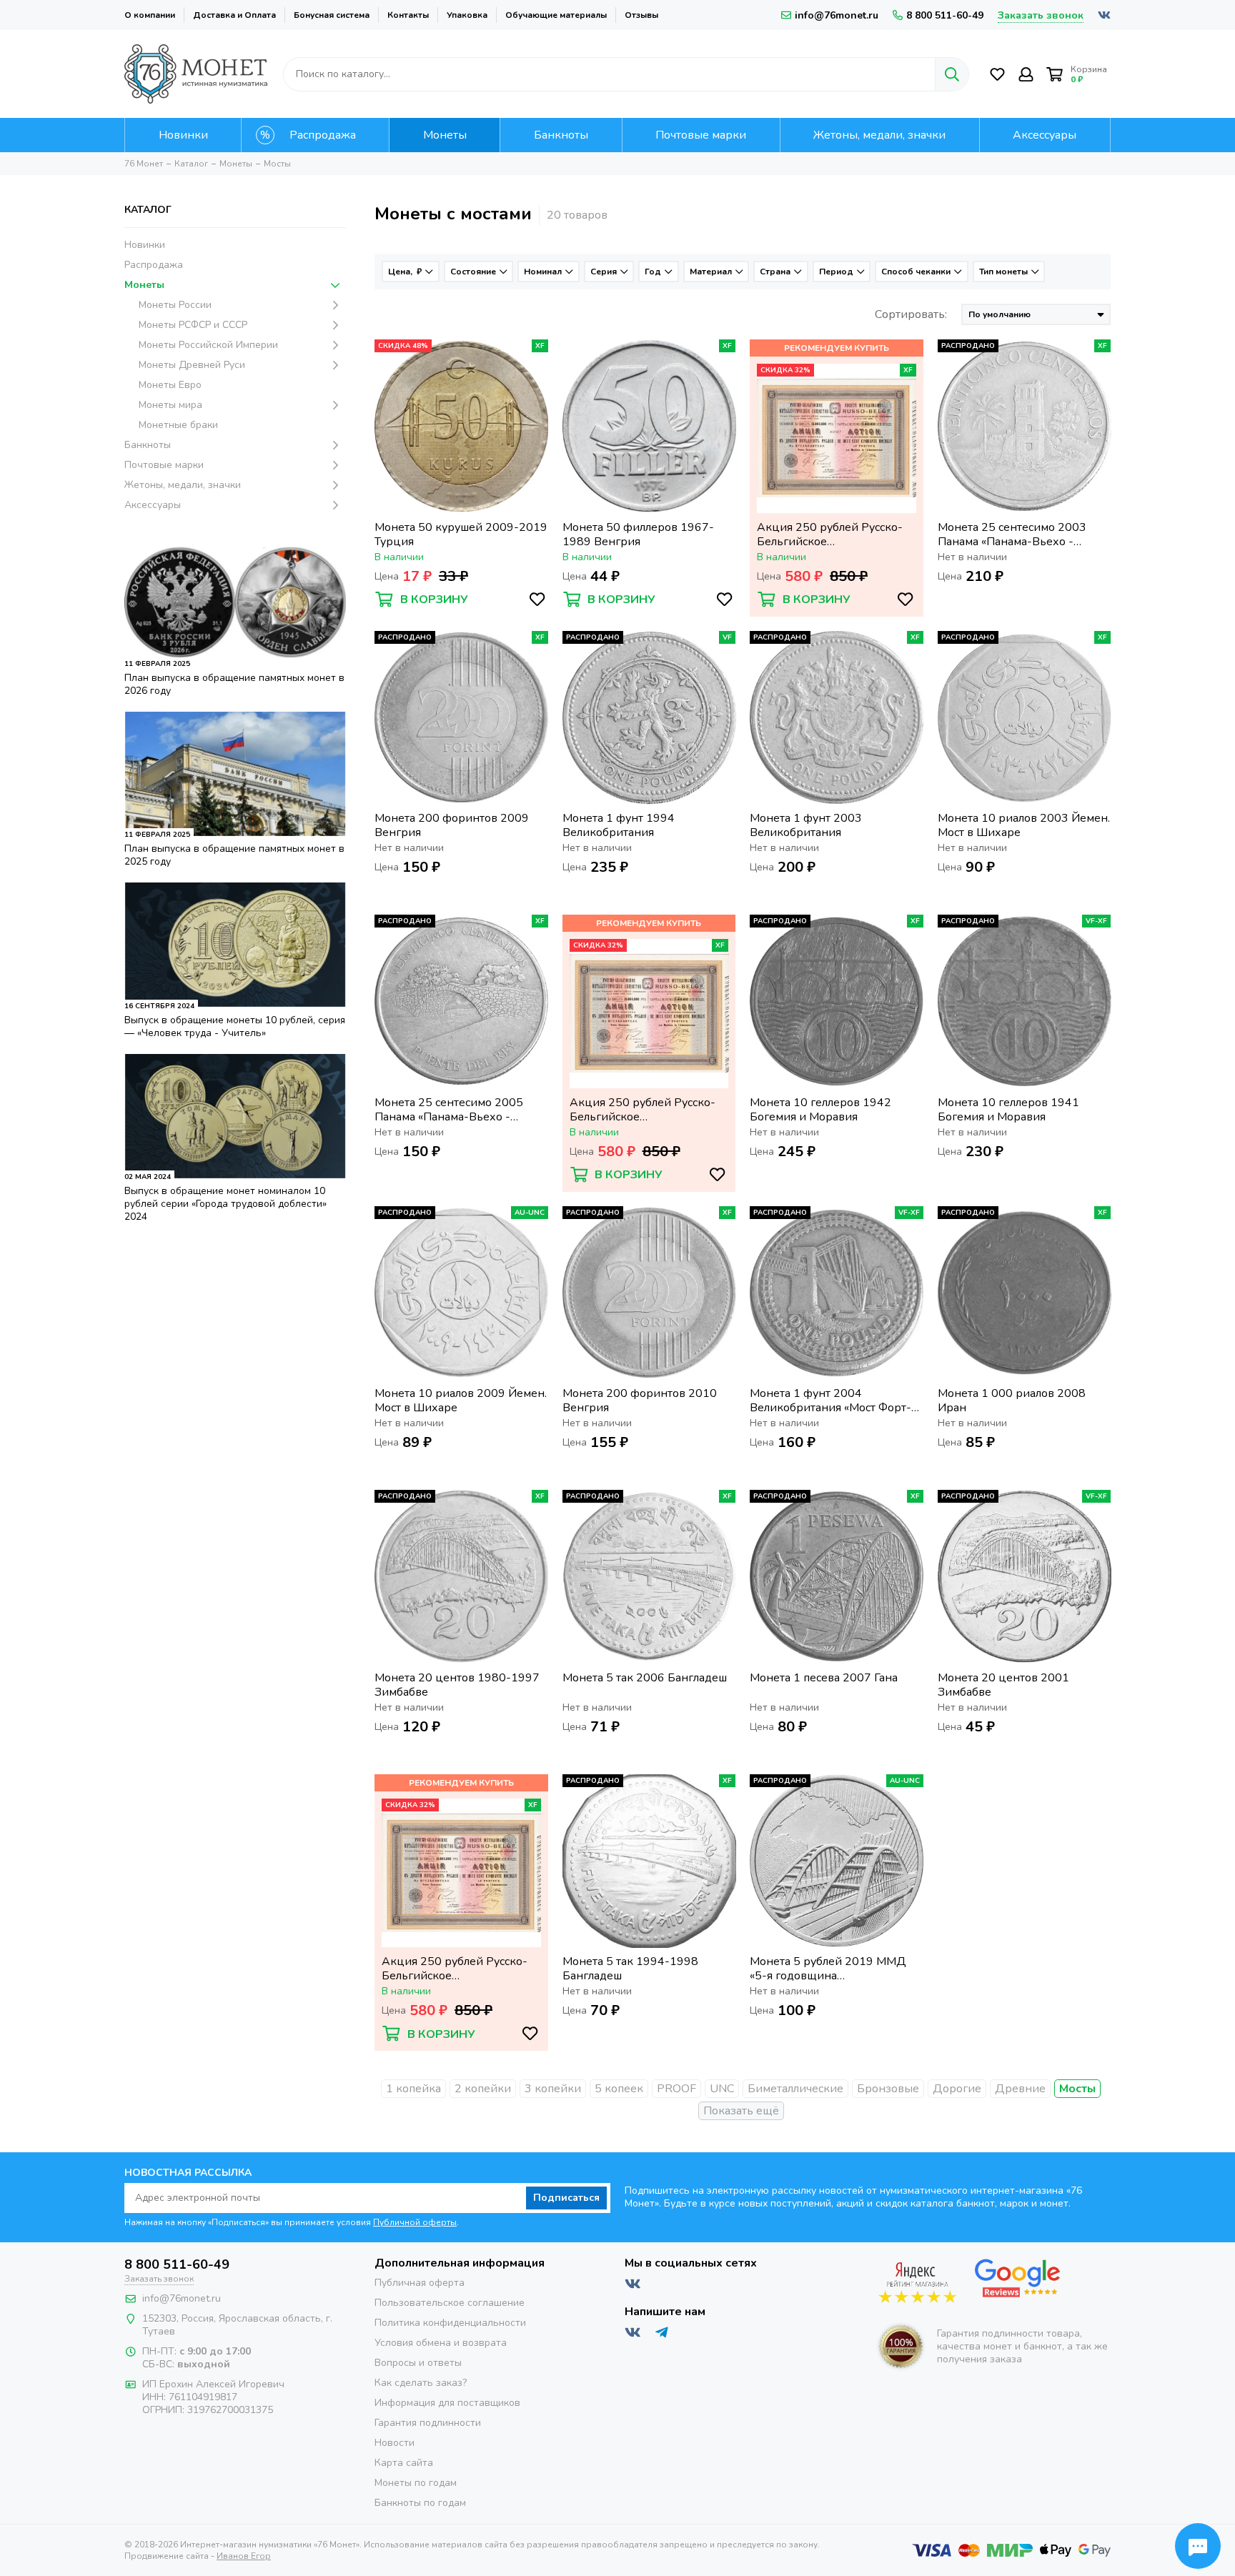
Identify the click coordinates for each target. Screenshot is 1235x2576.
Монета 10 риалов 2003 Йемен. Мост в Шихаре (1024, 825)
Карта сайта (404, 2463)
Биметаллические (795, 2089)
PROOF (676, 2089)
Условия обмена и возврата (441, 2343)
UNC (722, 2089)
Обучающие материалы (556, 15)
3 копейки (553, 2089)
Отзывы (641, 15)
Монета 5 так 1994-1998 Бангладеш (630, 1969)
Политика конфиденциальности (450, 2323)
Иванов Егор (244, 2556)
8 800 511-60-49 (945, 15)
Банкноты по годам (420, 2503)
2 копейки (483, 2089)
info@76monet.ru (837, 15)
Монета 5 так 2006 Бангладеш (645, 1678)
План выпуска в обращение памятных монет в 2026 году (234, 684)
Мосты (1077, 2089)
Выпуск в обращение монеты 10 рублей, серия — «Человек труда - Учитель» (235, 1026)
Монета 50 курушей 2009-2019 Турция (461, 534)
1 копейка (413, 2089)
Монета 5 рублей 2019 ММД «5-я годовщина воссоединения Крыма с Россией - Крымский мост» (828, 1969)
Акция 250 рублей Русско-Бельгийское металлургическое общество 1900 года (833, 534)
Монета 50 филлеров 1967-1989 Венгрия (638, 534)
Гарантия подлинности (428, 2423)
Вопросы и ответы (418, 2363)
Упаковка (467, 15)
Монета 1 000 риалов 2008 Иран (1012, 1401)
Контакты (408, 15)
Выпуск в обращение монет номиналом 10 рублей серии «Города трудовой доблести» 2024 (225, 1204)
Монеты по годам (416, 2483)
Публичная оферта (420, 2283)
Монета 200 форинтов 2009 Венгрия (452, 825)
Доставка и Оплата (234, 15)
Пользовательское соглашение (450, 2303)
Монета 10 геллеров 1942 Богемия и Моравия (820, 1110)
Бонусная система (332, 15)
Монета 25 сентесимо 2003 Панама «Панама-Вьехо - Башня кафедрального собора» (1022, 534)
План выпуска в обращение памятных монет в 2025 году (234, 855)
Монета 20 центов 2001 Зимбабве (1003, 1685)
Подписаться (566, 2198)
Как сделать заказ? (421, 2383)
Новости (395, 2443)
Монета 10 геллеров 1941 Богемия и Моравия (1008, 1110)
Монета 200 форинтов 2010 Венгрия (640, 1401)
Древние (1020, 2089)
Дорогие (957, 2089)
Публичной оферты (415, 2222)
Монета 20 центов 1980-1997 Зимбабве (457, 1685)
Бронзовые (888, 2089)
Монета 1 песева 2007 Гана (824, 1678)
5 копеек (619, 2089)
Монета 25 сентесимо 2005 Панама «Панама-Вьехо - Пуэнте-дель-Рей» (449, 1110)
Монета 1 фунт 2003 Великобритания (806, 825)
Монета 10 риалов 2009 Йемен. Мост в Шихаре (461, 1401)
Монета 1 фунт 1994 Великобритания (619, 825)
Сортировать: (911, 314)
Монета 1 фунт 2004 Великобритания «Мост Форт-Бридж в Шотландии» (830, 1401)
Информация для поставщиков (447, 2403)
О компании (150, 15)
